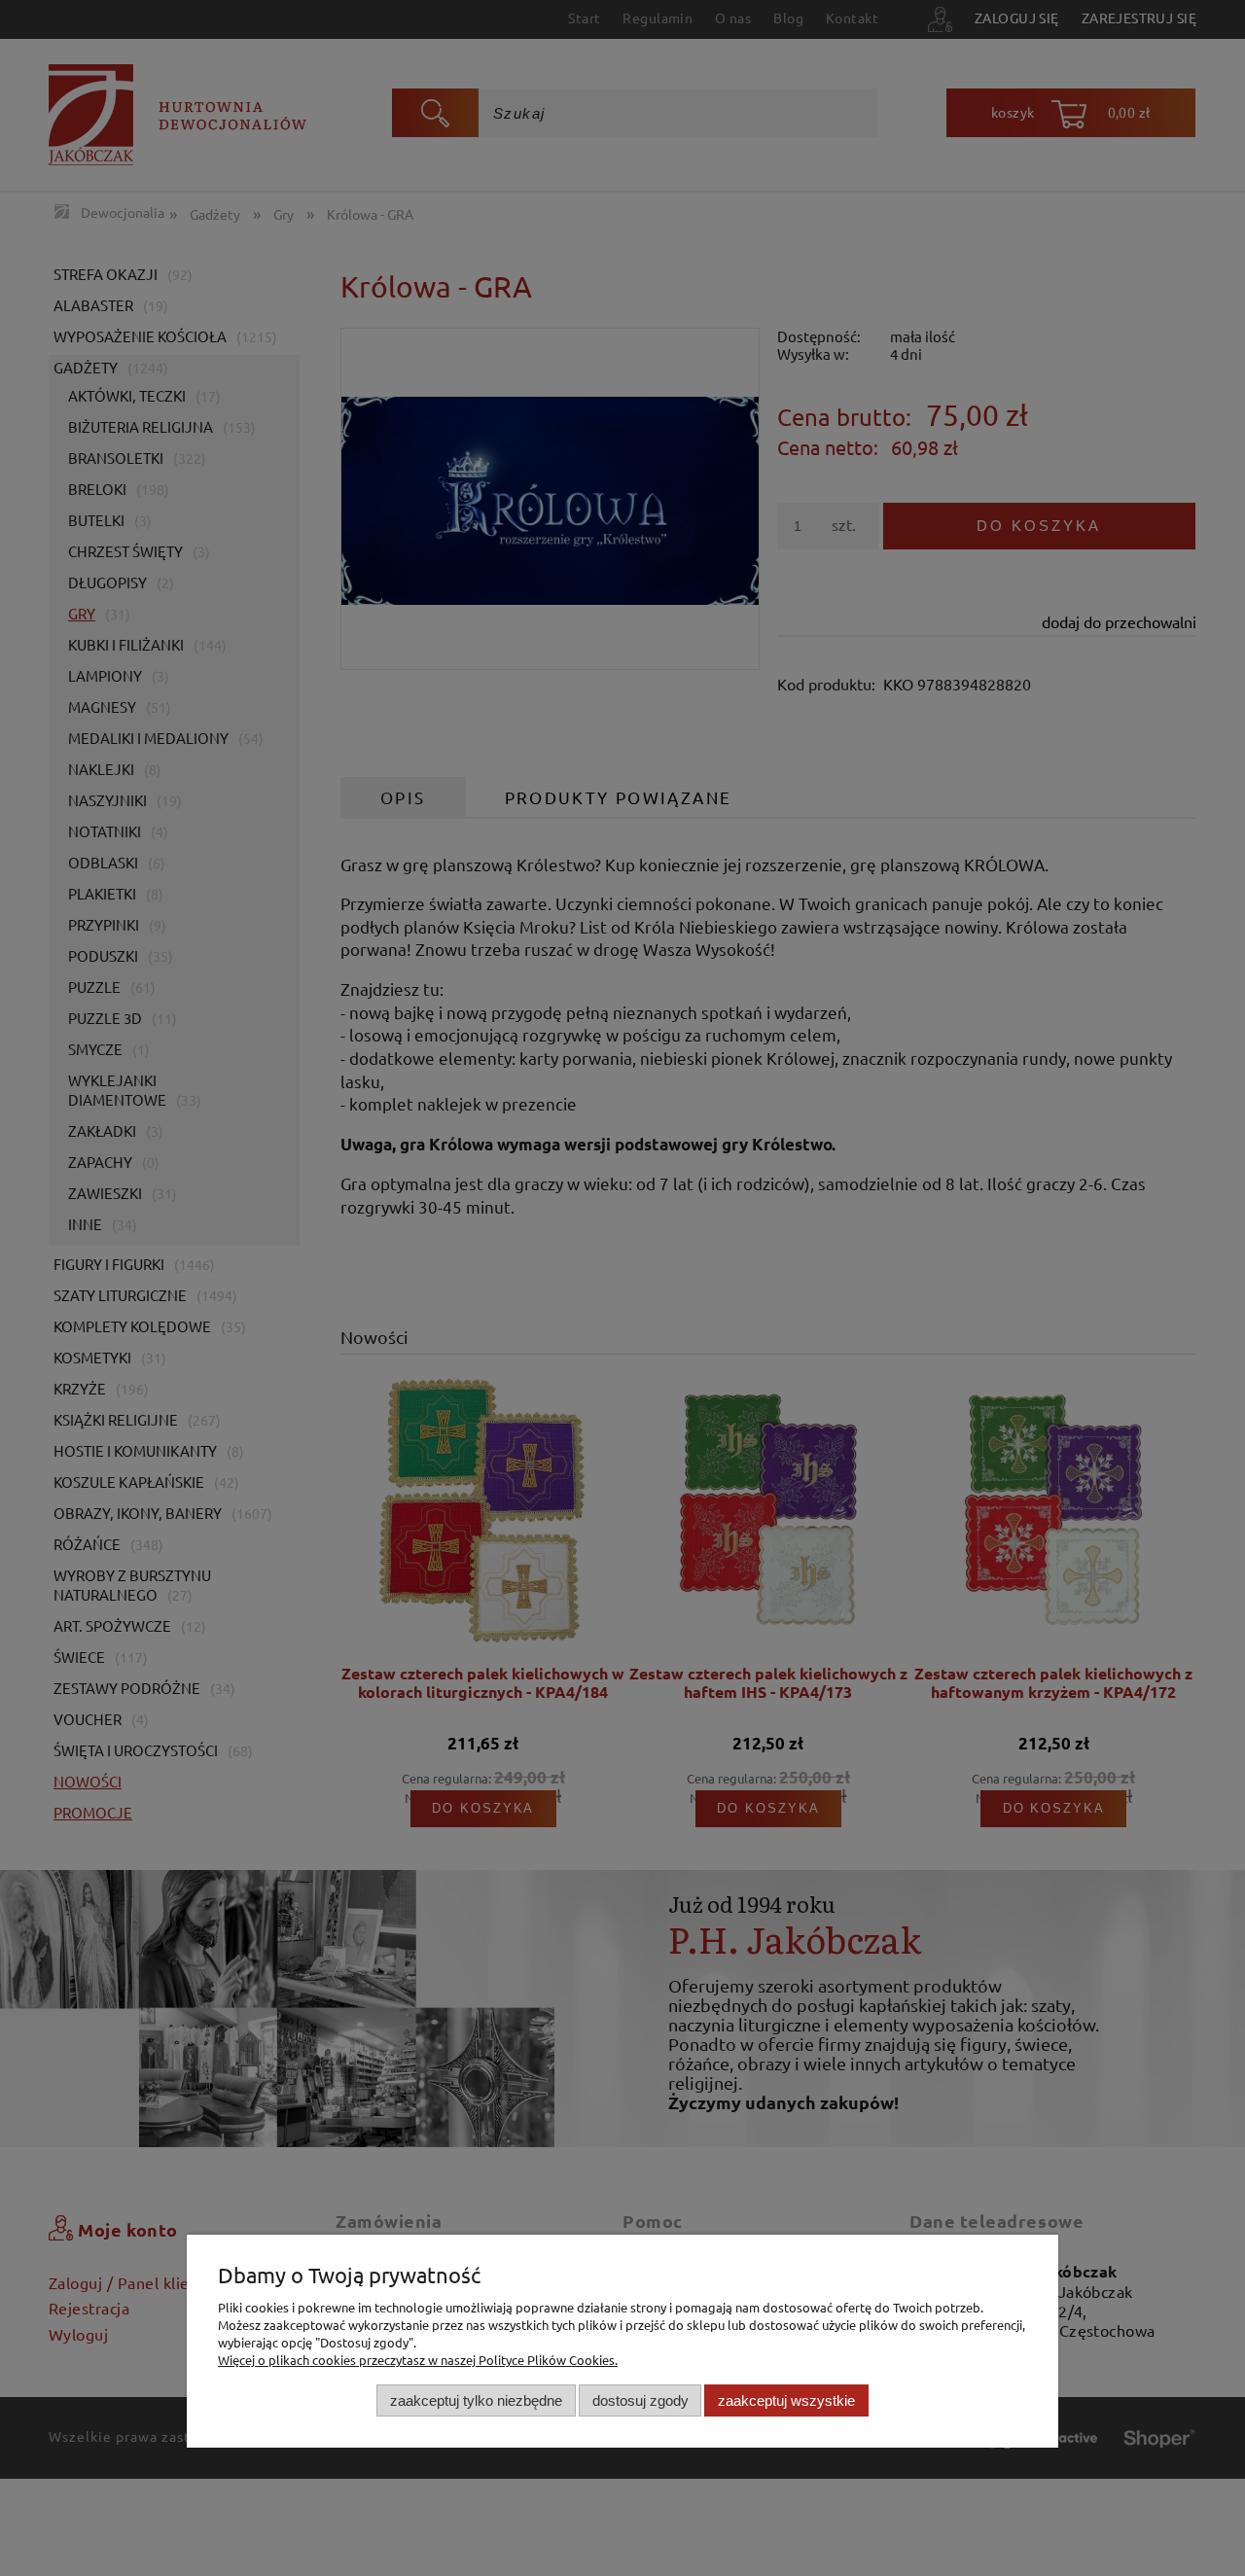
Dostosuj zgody (640, 2400)
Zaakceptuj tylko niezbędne (476, 2400)
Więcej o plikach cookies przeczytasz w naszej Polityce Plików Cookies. (418, 2360)
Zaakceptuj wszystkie (786, 2400)
